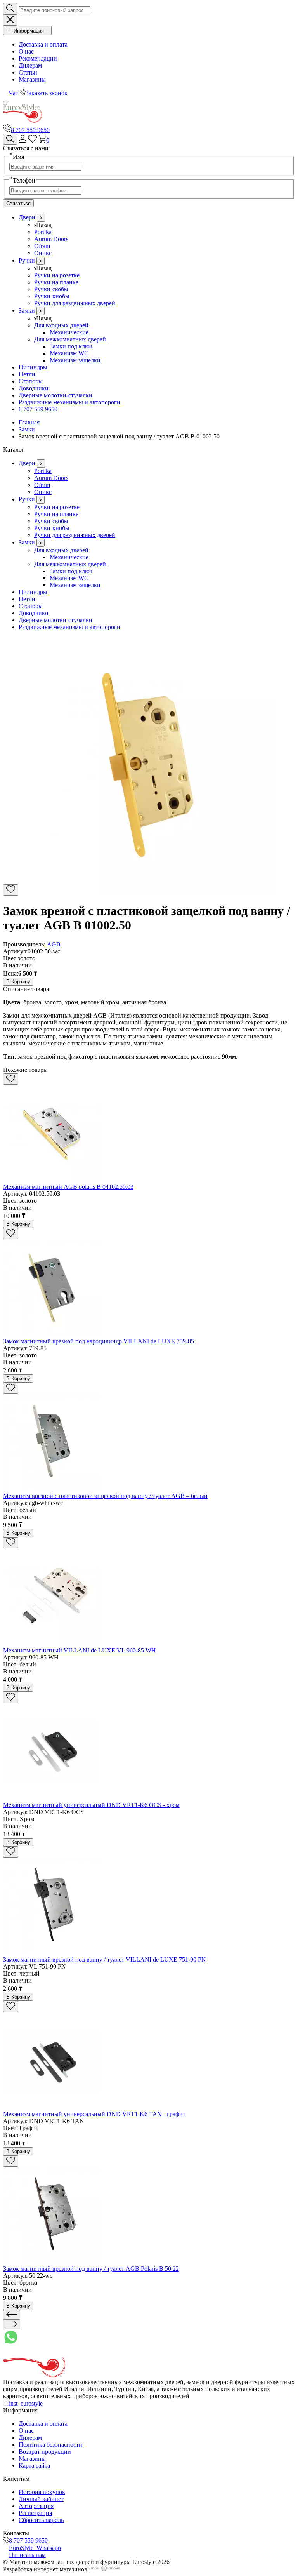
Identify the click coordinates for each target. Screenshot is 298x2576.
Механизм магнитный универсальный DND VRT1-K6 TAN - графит (94, 2114)
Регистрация (35, 2513)
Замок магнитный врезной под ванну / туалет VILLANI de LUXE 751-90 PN (105, 1959)
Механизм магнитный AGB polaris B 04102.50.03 (68, 1187)
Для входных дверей (61, 325)
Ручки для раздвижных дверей (75, 303)
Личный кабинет (41, 2499)
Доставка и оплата (43, 44)
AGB (54, 944)
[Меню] (6, 102)
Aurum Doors (51, 239)
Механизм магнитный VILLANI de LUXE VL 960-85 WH (80, 1650)
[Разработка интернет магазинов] (106, 2569)
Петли (27, 374)
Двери (27, 217)
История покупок (42, 2492)
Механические (69, 332)
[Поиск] (10, 139)
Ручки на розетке (57, 275)
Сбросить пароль (41, 2520)
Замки (27, 310)
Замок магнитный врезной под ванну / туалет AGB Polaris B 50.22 (91, 2269)
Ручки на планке (56, 282)
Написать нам (27, 2555)
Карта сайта (34, 2466)
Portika (43, 232)
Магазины (32, 79)
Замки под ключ (71, 346)
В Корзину (18, 982)
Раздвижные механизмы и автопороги (69, 402)
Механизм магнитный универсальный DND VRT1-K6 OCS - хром (91, 1805)
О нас (26, 51)
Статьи (28, 72)
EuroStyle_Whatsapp (35, 2548)
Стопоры (31, 381)
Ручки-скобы (51, 289)
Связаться (18, 203)
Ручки (27, 260)
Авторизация (36, 2506)
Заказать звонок (47, 93)
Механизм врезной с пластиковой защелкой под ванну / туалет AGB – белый (105, 1496)
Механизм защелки (75, 360)
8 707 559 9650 (30, 130)
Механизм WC (69, 353)
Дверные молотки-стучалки (55, 395)
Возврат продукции (45, 2452)
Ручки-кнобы (52, 296)
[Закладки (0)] (32, 140)
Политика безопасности (50, 2445)
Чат (14, 93)
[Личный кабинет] (23, 140)
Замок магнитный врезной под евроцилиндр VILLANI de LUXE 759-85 (99, 1341)
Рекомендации (38, 58)
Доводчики (34, 388)
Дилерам (30, 65)
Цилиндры (33, 367)
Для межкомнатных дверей (70, 339)
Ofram (42, 246)
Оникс (43, 253)
